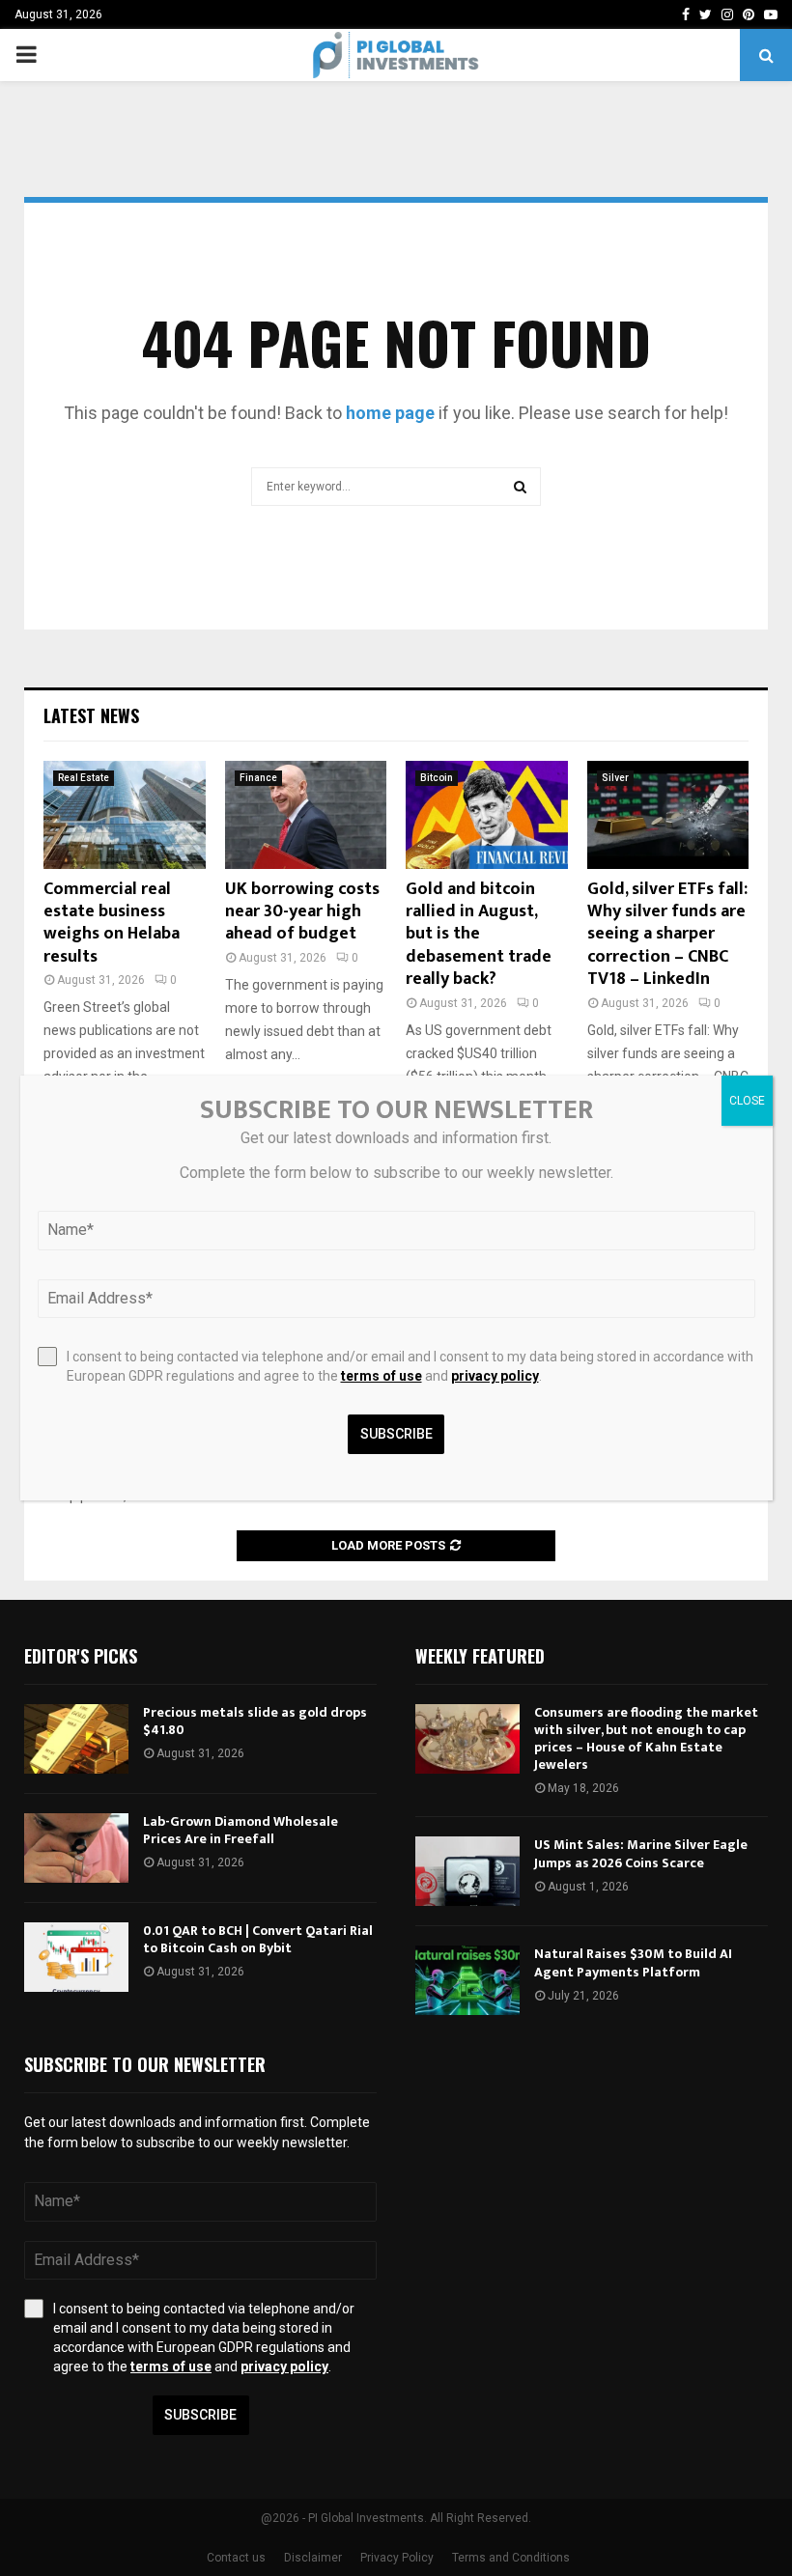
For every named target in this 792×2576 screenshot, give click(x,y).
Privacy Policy (397, 2558)
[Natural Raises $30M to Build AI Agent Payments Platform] (467, 1980)
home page (390, 413)
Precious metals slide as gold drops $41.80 (255, 1721)
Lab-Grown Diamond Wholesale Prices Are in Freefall (240, 1830)
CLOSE (747, 1101)
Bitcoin (437, 778)
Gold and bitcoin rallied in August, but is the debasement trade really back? (479, 935)
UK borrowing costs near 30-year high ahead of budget (302, 912)
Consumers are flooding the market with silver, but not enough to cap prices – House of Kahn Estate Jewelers (646, 1739)
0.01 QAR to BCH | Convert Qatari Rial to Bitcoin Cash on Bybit (258, 1939)
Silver (615, 778)
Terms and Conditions (511, 2558)
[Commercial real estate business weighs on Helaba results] (125, 815)
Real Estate (84, 778)
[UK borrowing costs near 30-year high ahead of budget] (306, 815)
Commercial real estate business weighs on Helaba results (112, 923)
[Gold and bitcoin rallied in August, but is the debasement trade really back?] (487, 815)
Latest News (91, 715)
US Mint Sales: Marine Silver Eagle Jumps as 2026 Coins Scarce (641, 1853)
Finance (258, 778)
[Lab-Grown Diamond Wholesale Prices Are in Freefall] (76, 1848)
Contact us (236, 2558)
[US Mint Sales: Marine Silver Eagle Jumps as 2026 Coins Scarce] (467, 1871)
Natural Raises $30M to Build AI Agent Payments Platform (633, 1962)
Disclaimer (313, 2558)
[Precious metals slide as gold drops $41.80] (76, 1739)
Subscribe (200, 2415)
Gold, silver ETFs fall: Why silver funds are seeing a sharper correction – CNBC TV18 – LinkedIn (667, 935)
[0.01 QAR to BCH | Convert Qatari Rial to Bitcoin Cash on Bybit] (76, 1957)
